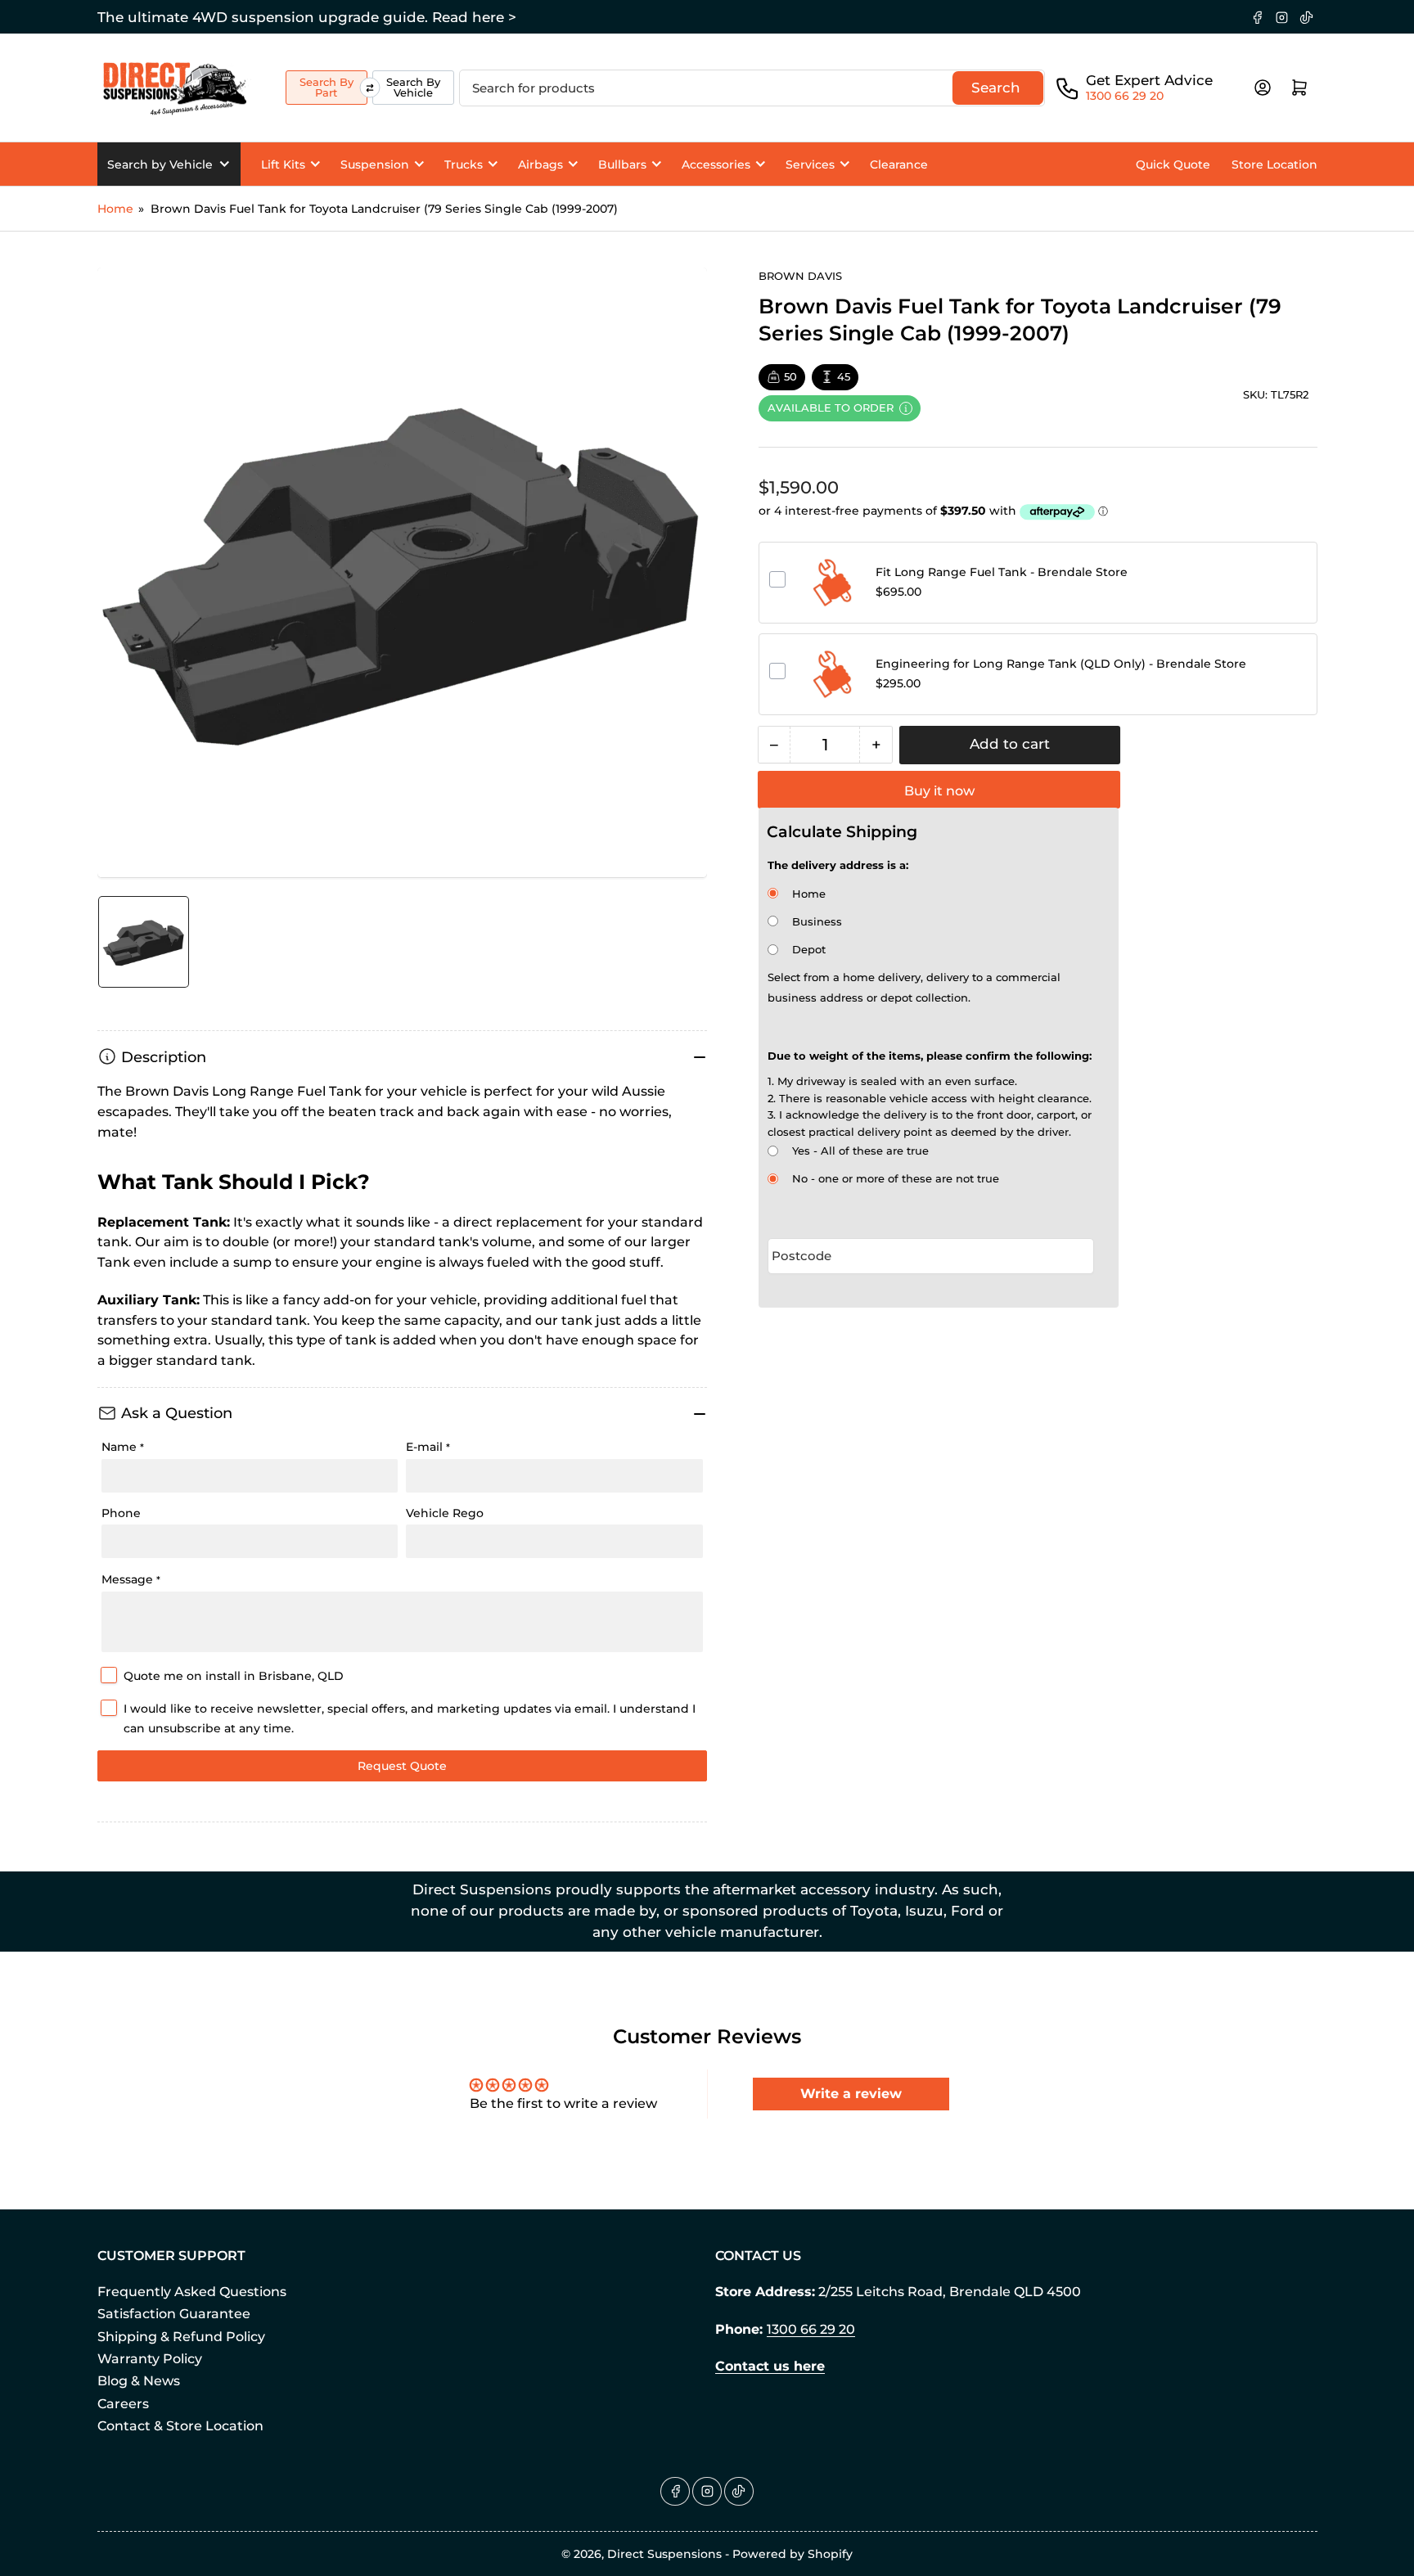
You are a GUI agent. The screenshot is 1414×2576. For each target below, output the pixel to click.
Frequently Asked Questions (192, 2292)
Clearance (899, 164)
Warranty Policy (150, 2359)
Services (810, 164)
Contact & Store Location (180, 2426)
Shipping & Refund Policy (181, 2337)
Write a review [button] (851, 2094)
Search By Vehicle (413, 87)
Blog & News (139, 2381)
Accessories (716, 164)
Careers (123, 2404)
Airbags (540, 164)
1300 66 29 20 (1125, 96)
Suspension (375, 164)
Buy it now (939, 791)
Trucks (464, 164)
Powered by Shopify (793, 2554)
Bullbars (622, 164)
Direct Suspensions (664, 2554)
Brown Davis (800, 276)
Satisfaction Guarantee (174, 2314)
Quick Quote (1173, 164)
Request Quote (402, 1766)
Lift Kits (283, 164)
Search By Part (326, 87)
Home (115, 209)
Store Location (1274, 164)
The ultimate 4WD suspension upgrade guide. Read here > (307, 17)
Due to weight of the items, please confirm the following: (930, 1056)
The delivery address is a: (838, 865)
